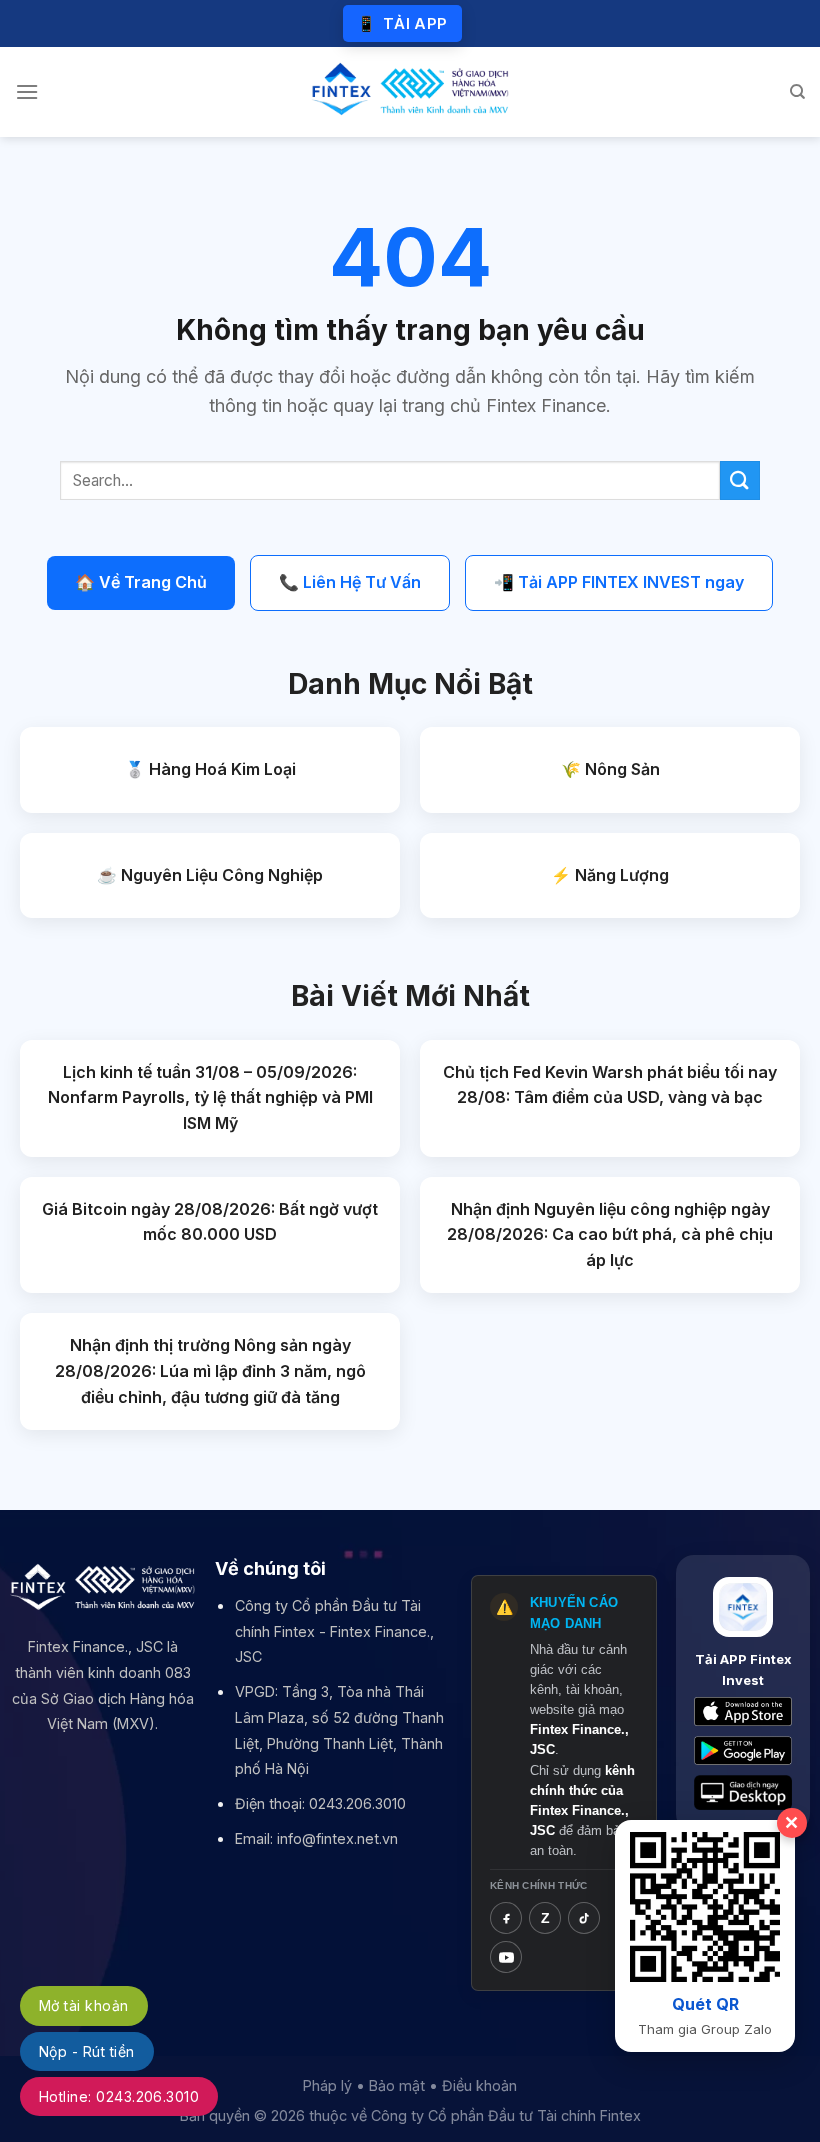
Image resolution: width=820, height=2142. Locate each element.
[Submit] (740, 480)
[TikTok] (584, 1918)
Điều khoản (479, 2085)
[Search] (797, 92)
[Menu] (27, 91)
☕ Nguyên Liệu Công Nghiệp (210, 875)
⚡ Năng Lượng (610, 875)
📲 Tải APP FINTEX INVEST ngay (619, 582)
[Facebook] (506, 1918)
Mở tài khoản (84, 2005)
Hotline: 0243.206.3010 (119, 2096)
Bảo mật (397, 2085)
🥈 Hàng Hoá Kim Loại (210, 769)
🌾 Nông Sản (610, 769)
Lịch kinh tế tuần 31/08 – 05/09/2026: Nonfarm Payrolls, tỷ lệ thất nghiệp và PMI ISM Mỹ (210, 1097)
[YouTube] (506, 1957)
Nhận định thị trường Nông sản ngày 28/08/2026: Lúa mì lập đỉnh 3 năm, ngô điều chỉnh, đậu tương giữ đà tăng (210, 1370)
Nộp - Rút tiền (87, 2051)
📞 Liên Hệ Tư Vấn (350, 582)
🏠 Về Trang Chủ (141, 582)
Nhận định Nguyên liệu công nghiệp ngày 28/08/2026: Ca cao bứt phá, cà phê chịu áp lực (610, 1234)
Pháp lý (327, 2085)
